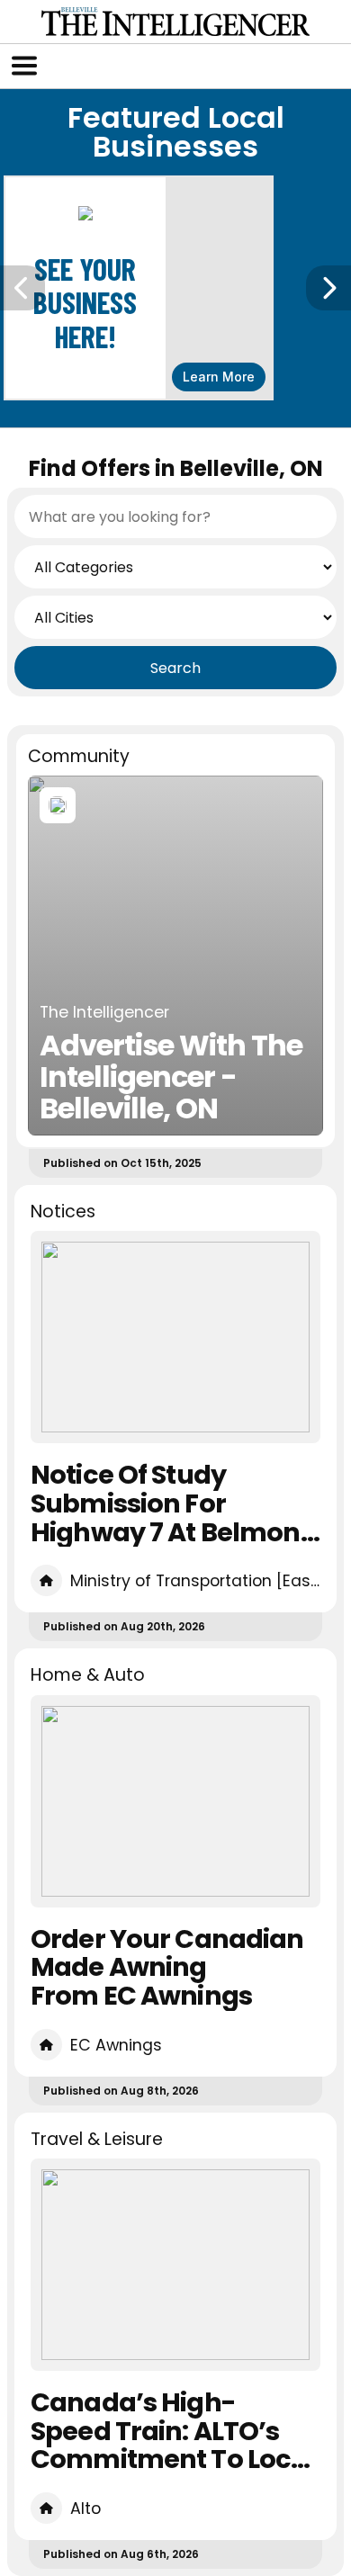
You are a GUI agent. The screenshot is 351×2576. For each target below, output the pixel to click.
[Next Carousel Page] (328, 288)
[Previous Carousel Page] (22, 288)
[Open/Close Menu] (24, 66)
